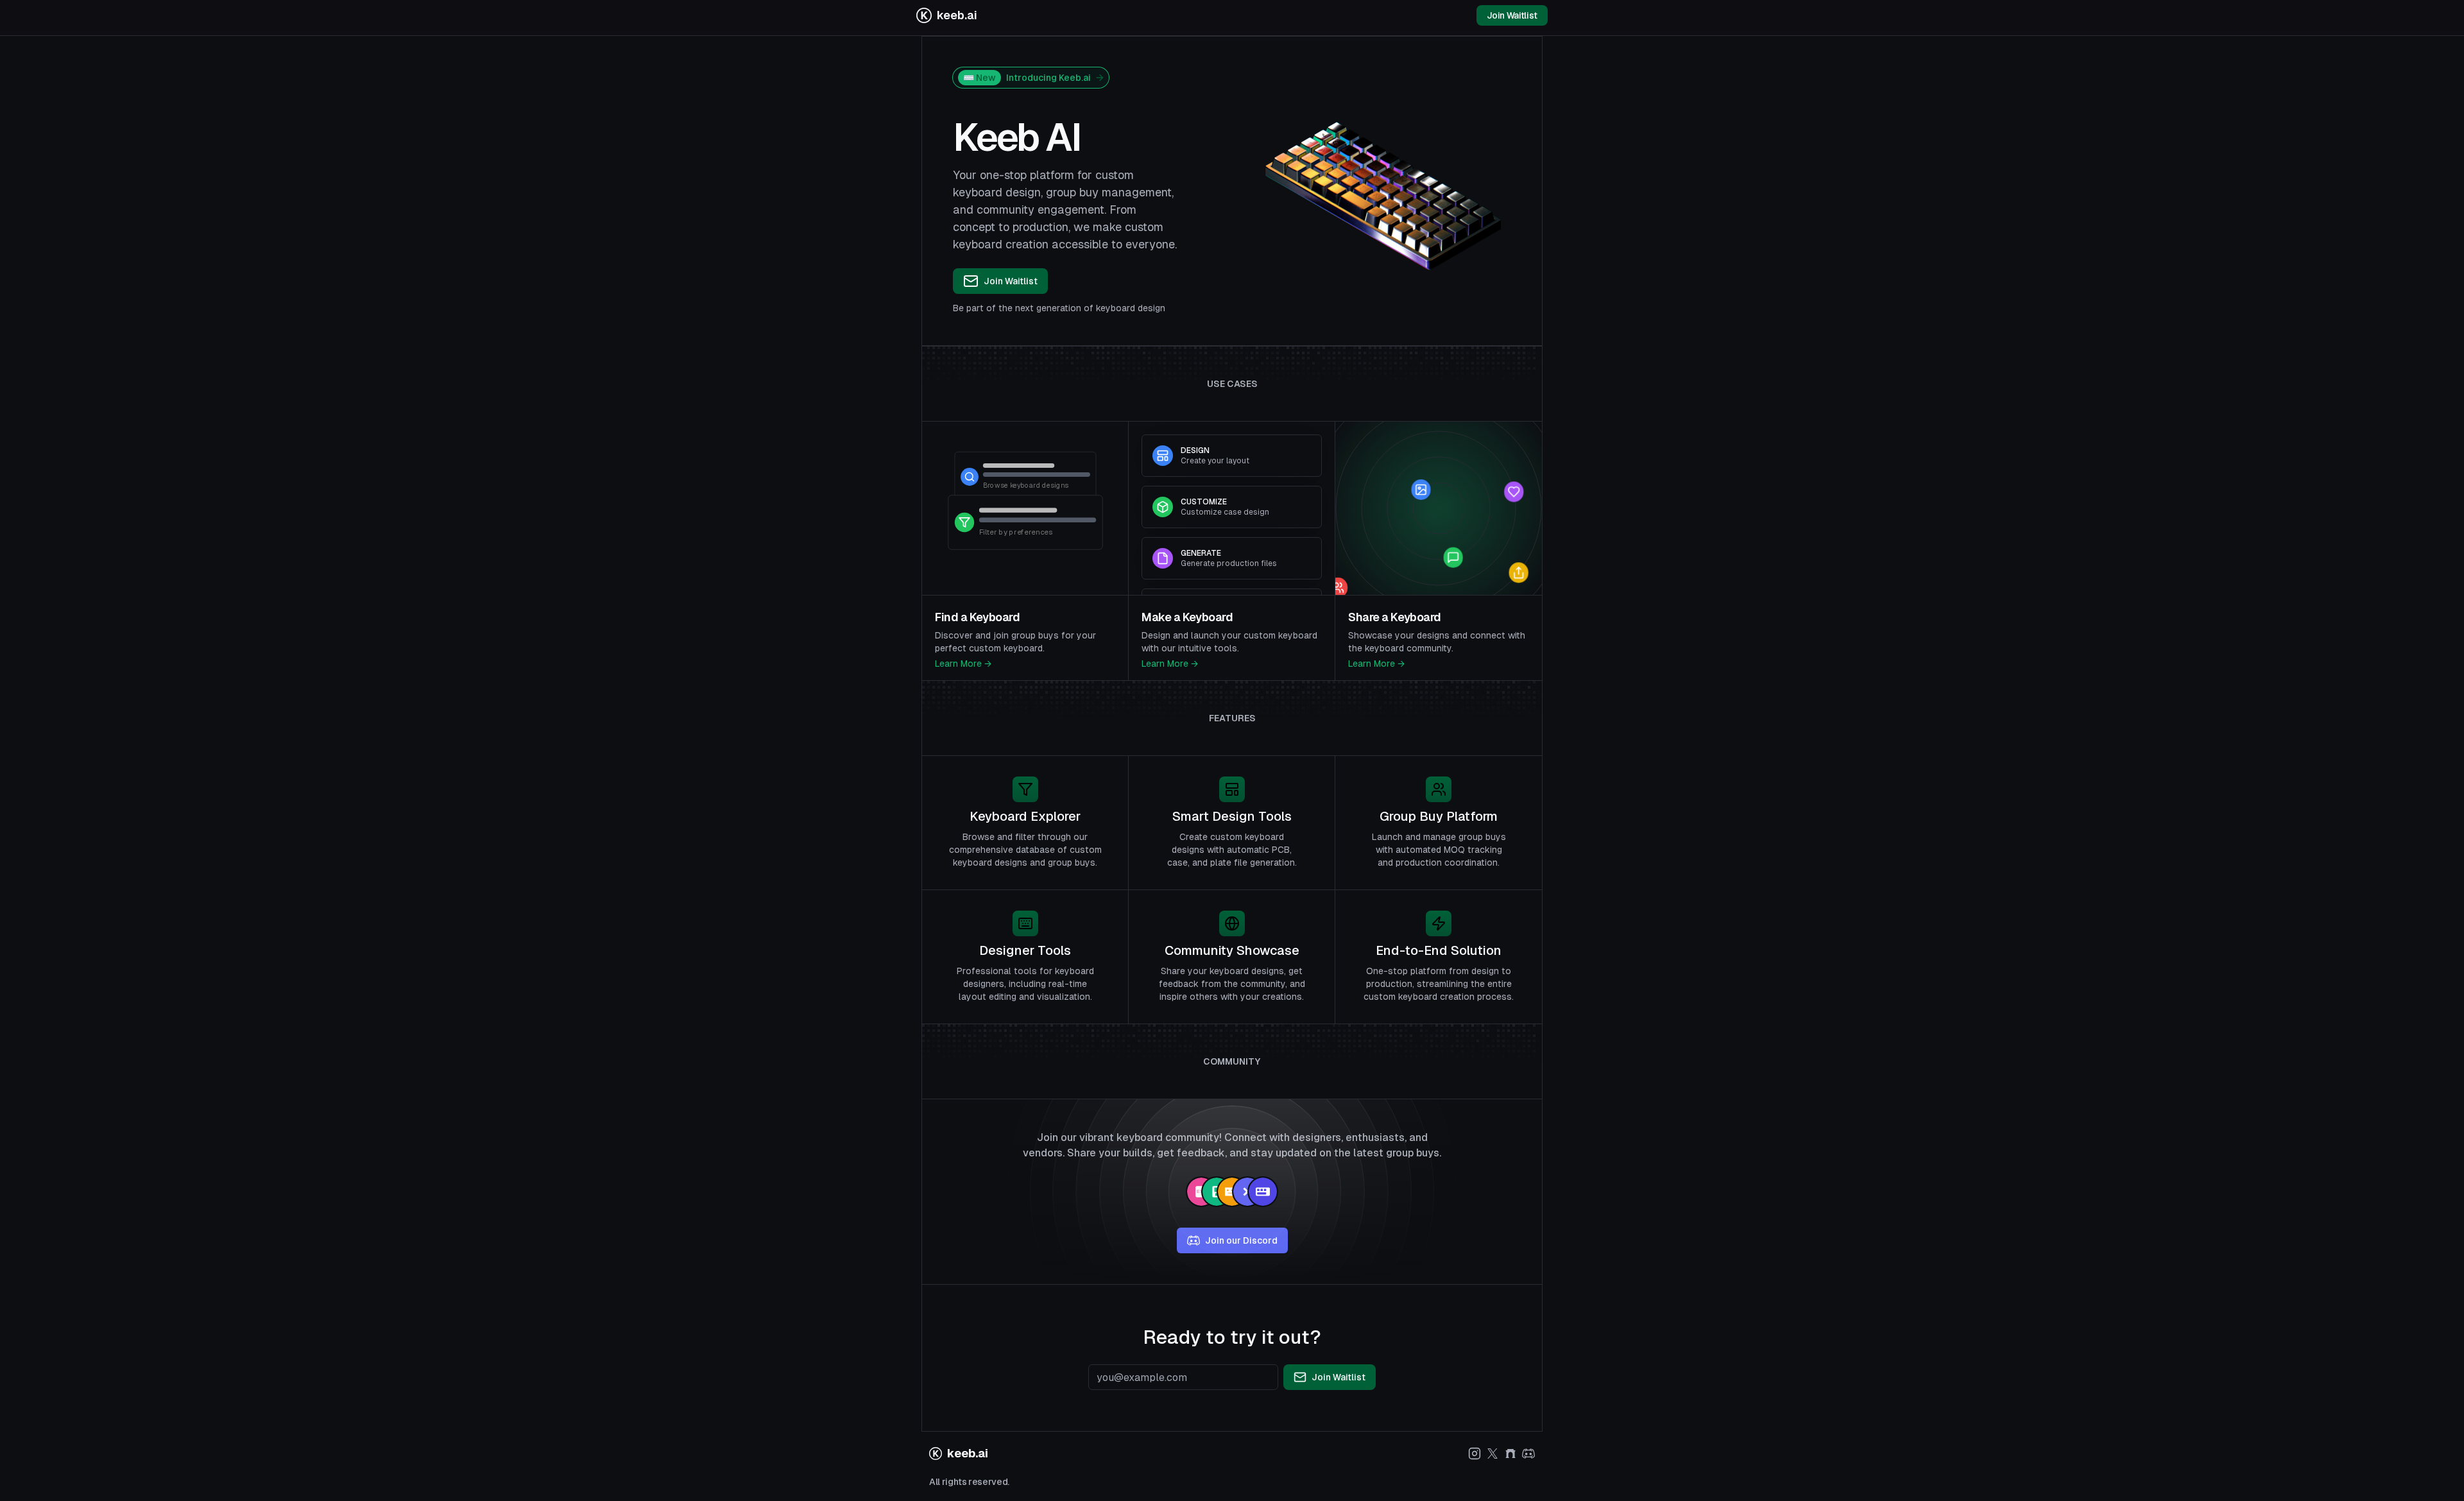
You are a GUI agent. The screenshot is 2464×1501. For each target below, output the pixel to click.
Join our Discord (1241, 1240)
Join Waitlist (1512, 15)
